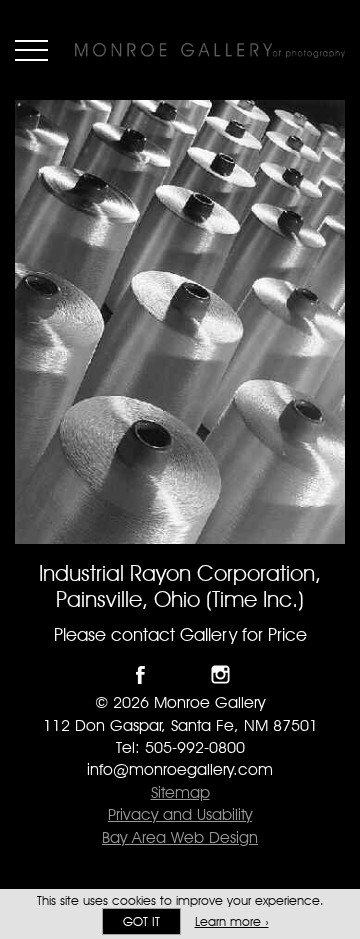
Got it (141, 921)
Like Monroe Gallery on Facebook (140, 674)
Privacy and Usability (180, 814)
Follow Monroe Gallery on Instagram (220, 674)
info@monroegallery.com (180, 769)
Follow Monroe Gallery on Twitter (180, 674)
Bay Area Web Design (180, 837)
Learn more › (232, 921)
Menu (31, 50)
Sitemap (180, 792)
